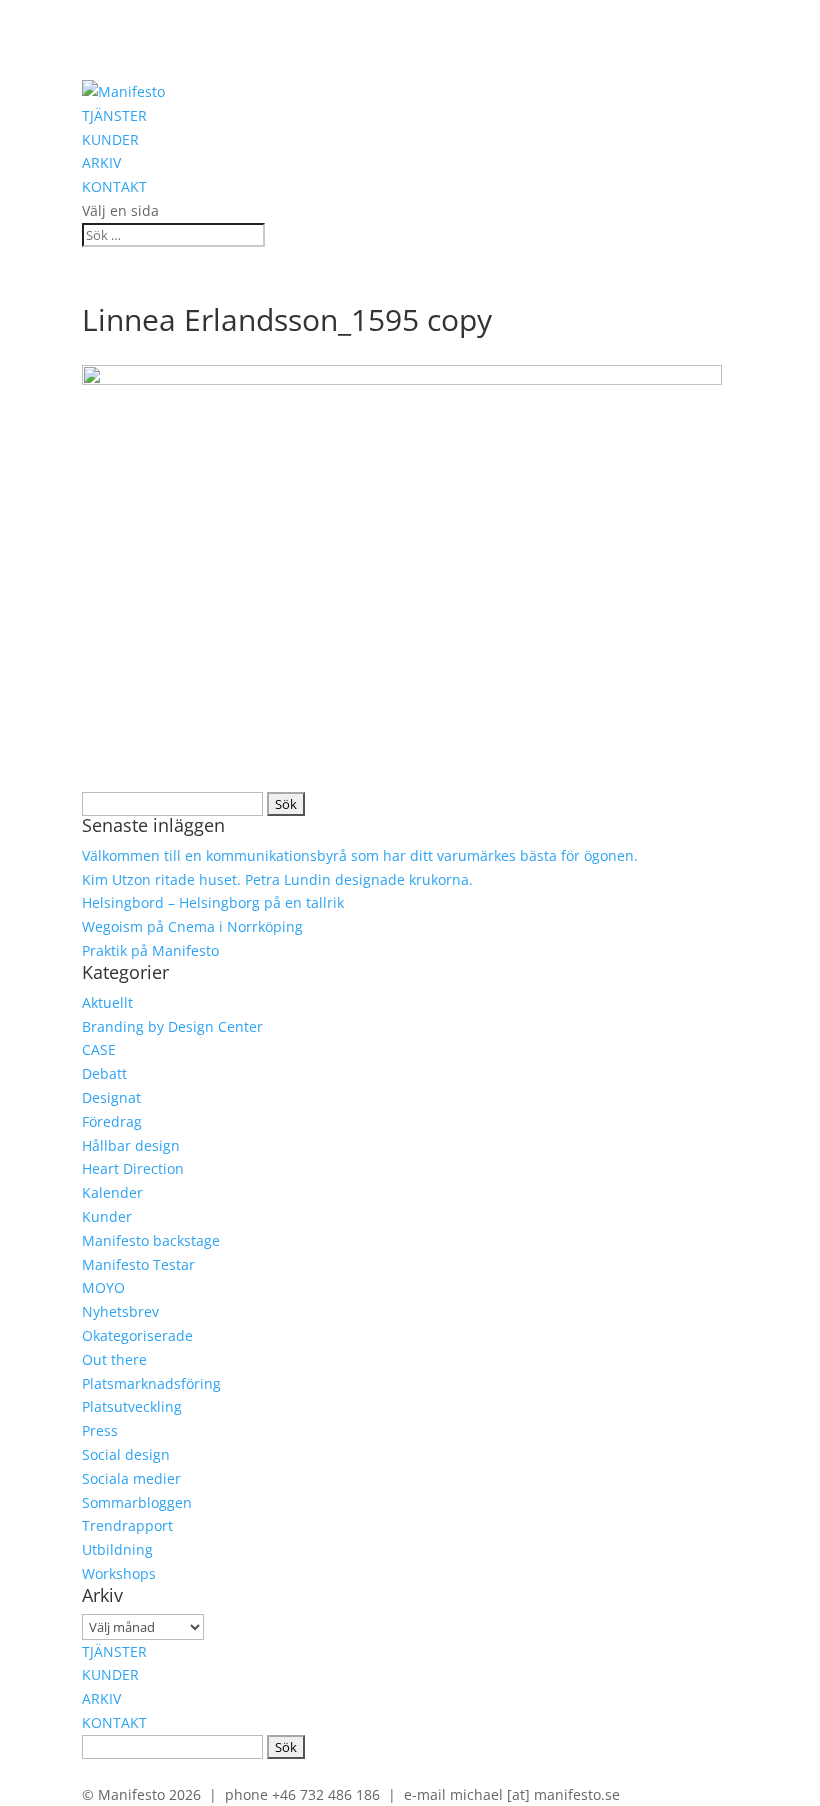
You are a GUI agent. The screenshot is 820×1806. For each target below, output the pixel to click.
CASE (99, 1049)
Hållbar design (131, 1145)
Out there (114, 1359)
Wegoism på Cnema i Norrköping (192, 926)
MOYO (103, 1287)
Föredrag (112, 1121)
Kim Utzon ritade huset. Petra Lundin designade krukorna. (277, 879)
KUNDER (110, 139)
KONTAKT (114, 186)
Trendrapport (127, 1525)
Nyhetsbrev (120, 1311)
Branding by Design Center (172, 1026)
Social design (126, 1454)
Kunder (107, 1216)
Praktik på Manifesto (150, 950)
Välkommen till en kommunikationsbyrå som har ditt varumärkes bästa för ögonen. (360, 855)
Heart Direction (133, 1168)
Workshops (119, 1573)
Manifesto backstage (151, 1240)
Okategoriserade (137, 1335)
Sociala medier (131, 1478)
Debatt (104, 1073)
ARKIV (101, 162)
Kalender (112, 1192)
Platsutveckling (132, 1406)
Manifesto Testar (138, 1264)
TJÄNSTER (114, 115)
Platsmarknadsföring (151, 1383)
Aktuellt (107, 1002)
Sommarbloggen (137, 1502)
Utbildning (117, 1549)
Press (100, 1430)
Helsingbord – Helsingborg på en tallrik (213, 902)
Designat (111, 1097)
